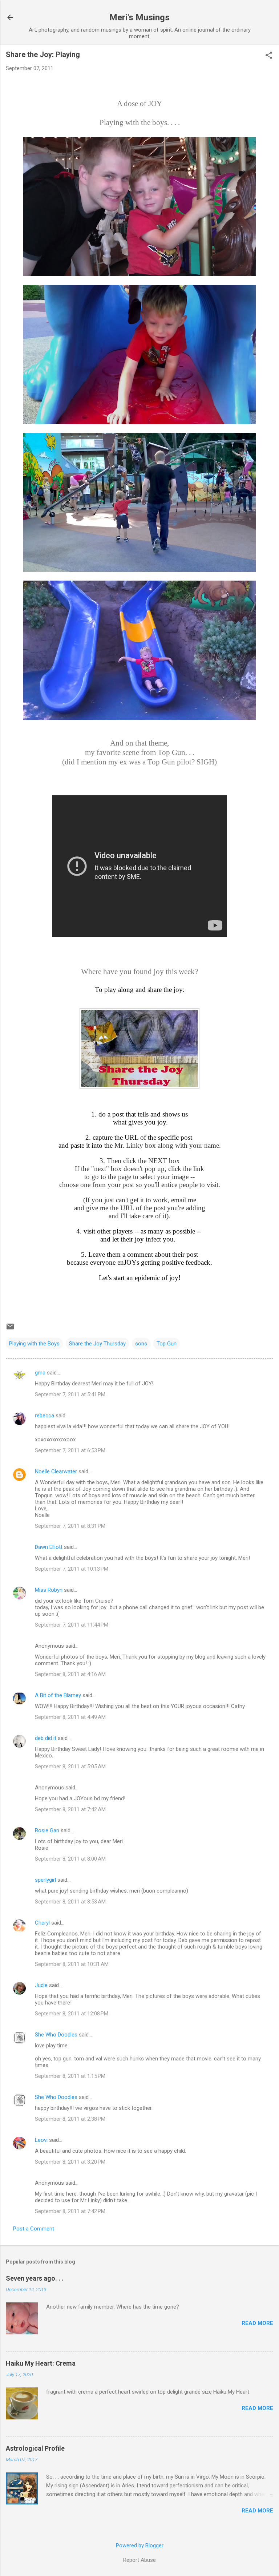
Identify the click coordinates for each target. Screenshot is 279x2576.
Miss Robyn (49, 1590)
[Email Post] (10, 1329)
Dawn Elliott (49, 1547)
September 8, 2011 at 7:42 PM (70, 2211)
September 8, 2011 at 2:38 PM (70, 2119)
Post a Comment (34, 2229)
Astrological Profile (35, 2448)
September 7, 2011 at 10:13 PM (72, 1569)
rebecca (45, 1416)
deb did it (46, 1738)
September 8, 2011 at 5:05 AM (70, 1767)
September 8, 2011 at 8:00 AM (70, 1859)
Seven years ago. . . (35, 2278)
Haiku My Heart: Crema (41, 2363)
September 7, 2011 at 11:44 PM (72, 1625)
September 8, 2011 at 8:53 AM (70, 1902)
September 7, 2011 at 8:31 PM (70, 1526)
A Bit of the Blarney (58, 1695)
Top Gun (167, 1344)
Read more (257, 2323)
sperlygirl (45, 1880)
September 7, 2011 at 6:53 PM (70, 1450)
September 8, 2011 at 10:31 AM (72, 1964)
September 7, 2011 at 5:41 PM (70, 1394)
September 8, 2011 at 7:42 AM (70, 1809)
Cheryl (42, 1923)
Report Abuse (139, 2560)
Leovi (41, 2140)
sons (141, 1344)
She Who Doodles (56, 2035)
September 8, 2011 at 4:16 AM (70, 1674)
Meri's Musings (139, 17)
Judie (41, 1985)
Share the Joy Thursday (97, 1344)
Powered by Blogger (140, 2545)
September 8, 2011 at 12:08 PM (72, 2014)
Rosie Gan (47, 1830)
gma (40, 1373)
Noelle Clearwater (56, 1471)
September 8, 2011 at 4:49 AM (70, 1717)
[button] (269, 56)
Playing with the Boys (34, 1344)
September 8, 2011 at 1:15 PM (70, 2076)
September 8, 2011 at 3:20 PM (70, 2162)
